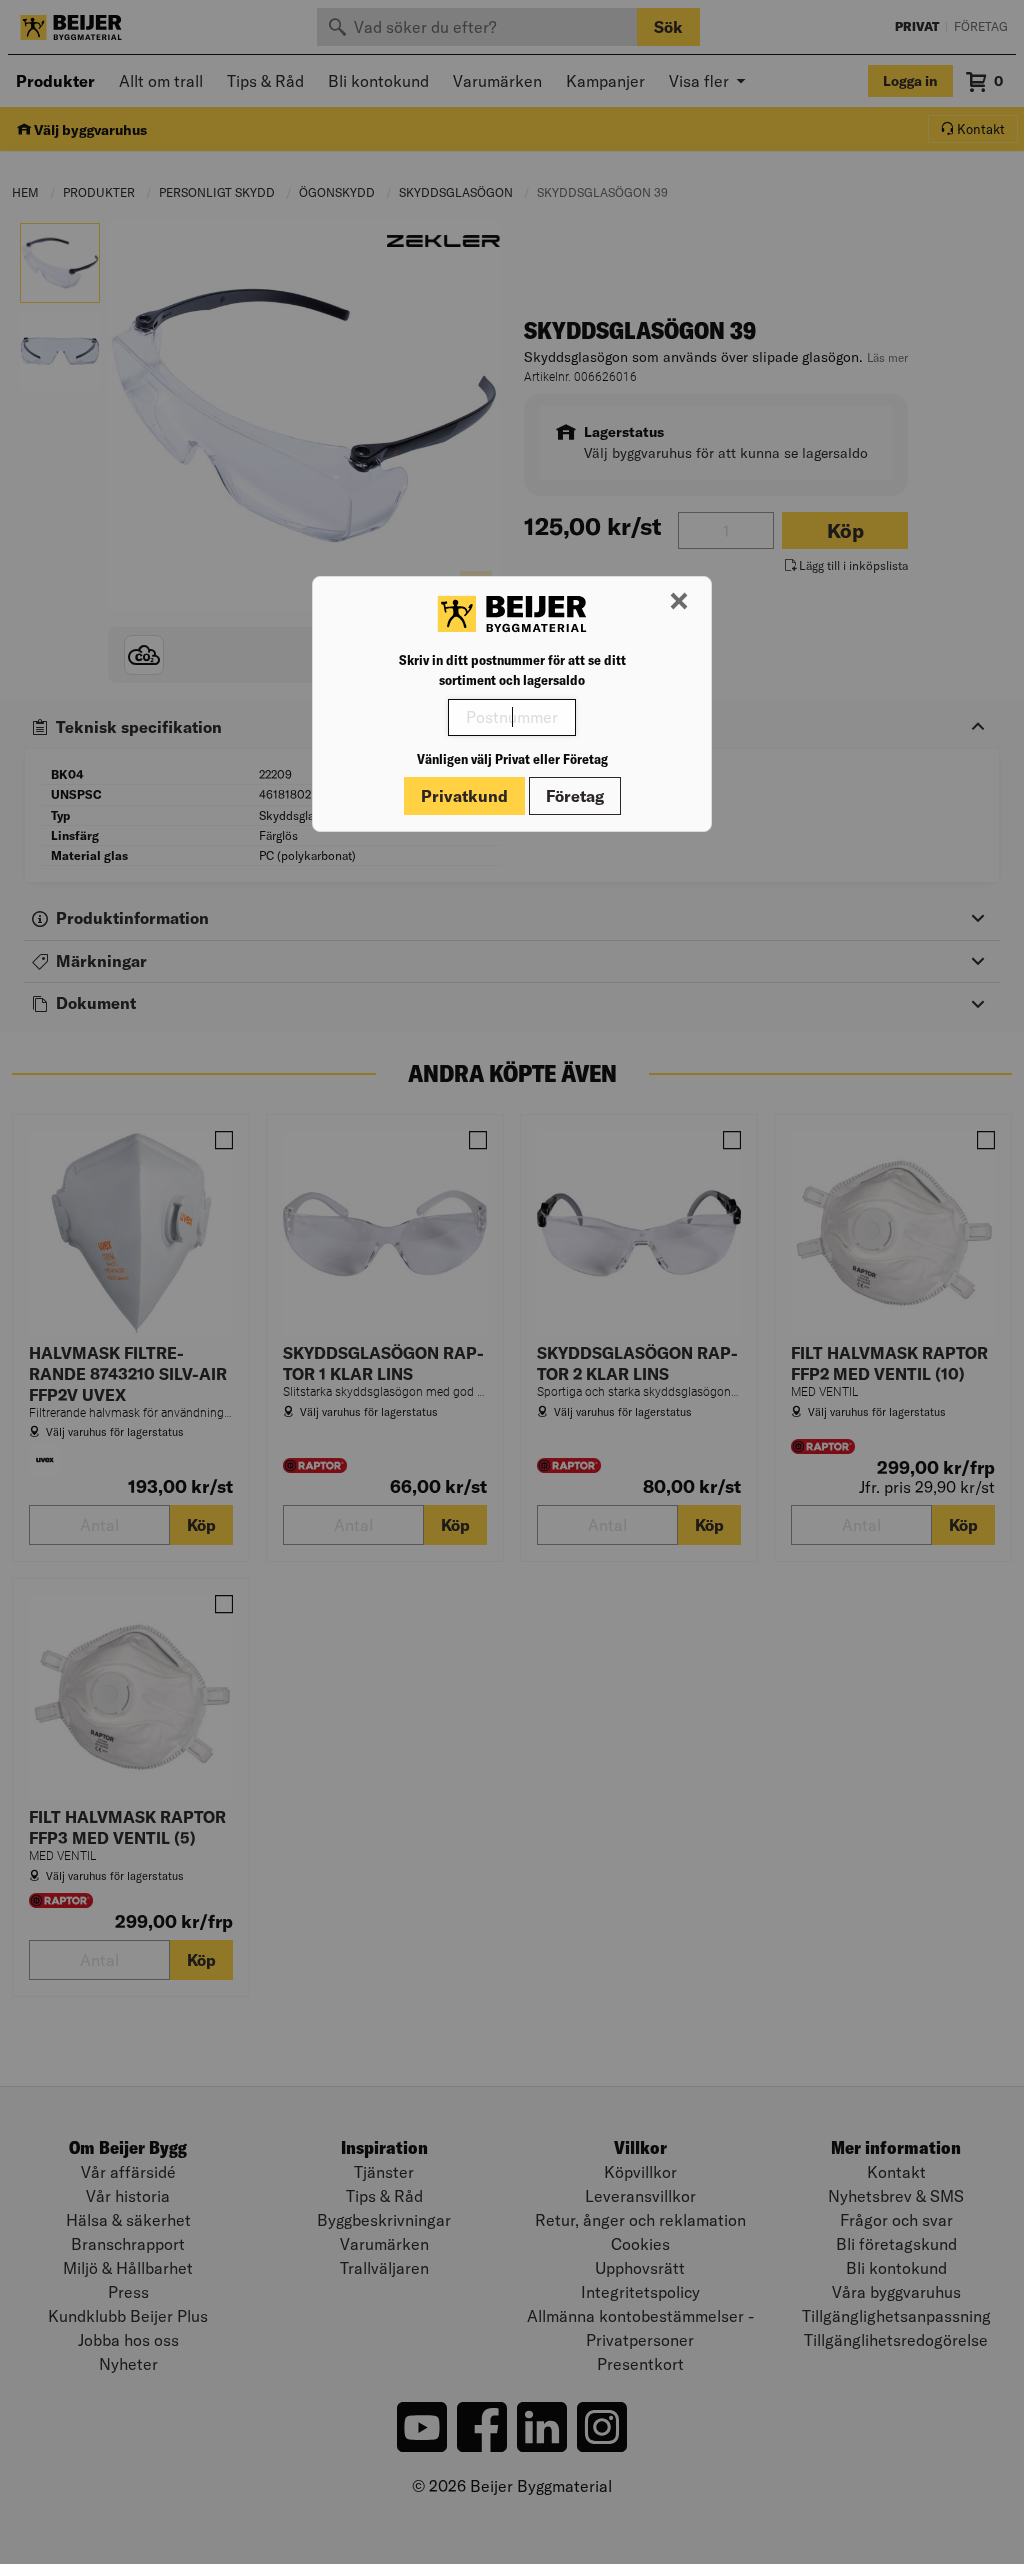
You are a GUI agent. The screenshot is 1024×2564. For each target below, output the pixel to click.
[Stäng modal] (679, 602)
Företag (575, 796)
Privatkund (464, 796)
